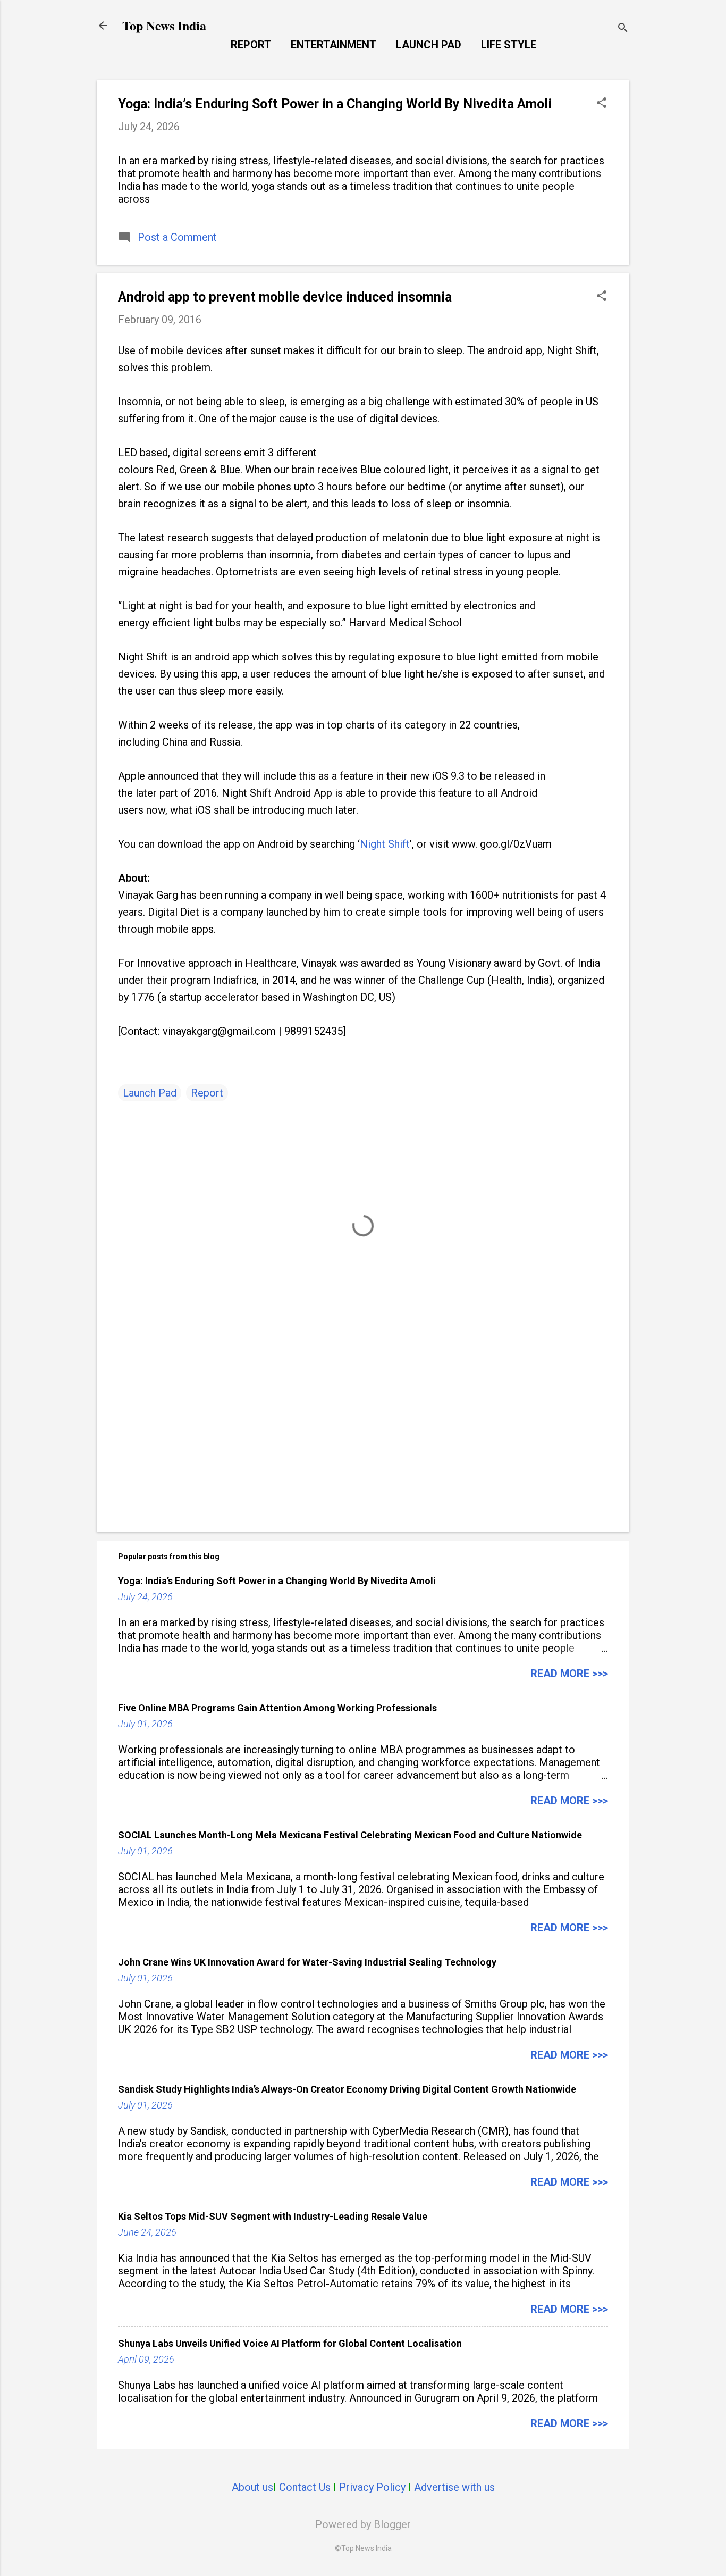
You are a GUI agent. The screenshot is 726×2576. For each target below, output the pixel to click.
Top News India (164, 25)
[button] (602, 104)
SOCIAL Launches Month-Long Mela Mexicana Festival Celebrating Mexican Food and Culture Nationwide (350, 1835)
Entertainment (334, 45)
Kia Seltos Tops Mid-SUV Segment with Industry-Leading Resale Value (273, 2216)
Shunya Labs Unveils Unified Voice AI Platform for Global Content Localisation (290, 2343)
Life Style (509, 45)
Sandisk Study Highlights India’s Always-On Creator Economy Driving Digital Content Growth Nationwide (347, 2089)
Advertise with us (454, 2487)
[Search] (623, 29)
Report (251, 45)
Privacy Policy (372, 2487)
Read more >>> (569, 1674)
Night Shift (385, 844)
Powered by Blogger (363, 2524)
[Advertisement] (363, 1433)
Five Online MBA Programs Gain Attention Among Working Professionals (277, 1708)
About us (252, 2487)
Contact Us (305, 2487)
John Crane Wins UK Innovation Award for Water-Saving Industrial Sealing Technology (307, 1962)
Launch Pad (429, 45)
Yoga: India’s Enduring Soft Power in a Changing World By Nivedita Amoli (335, 104)
